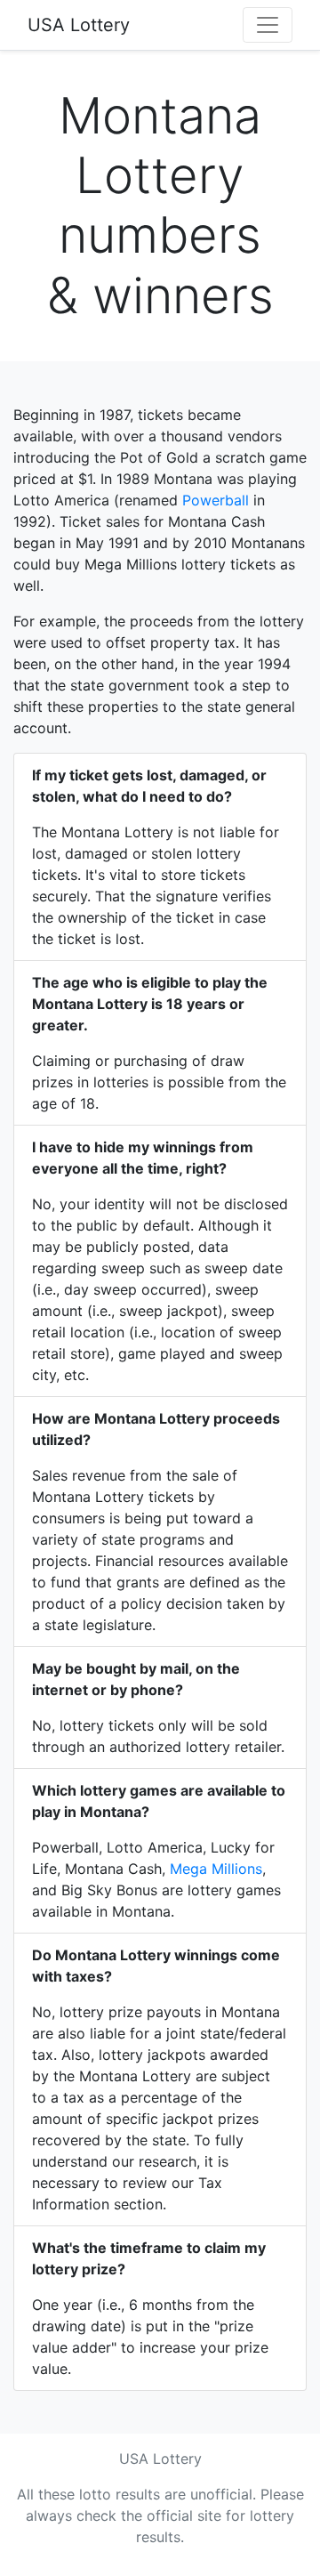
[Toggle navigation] (268, 25)
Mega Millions (216, 1869)
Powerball (216, 500)
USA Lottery (79, 25)
